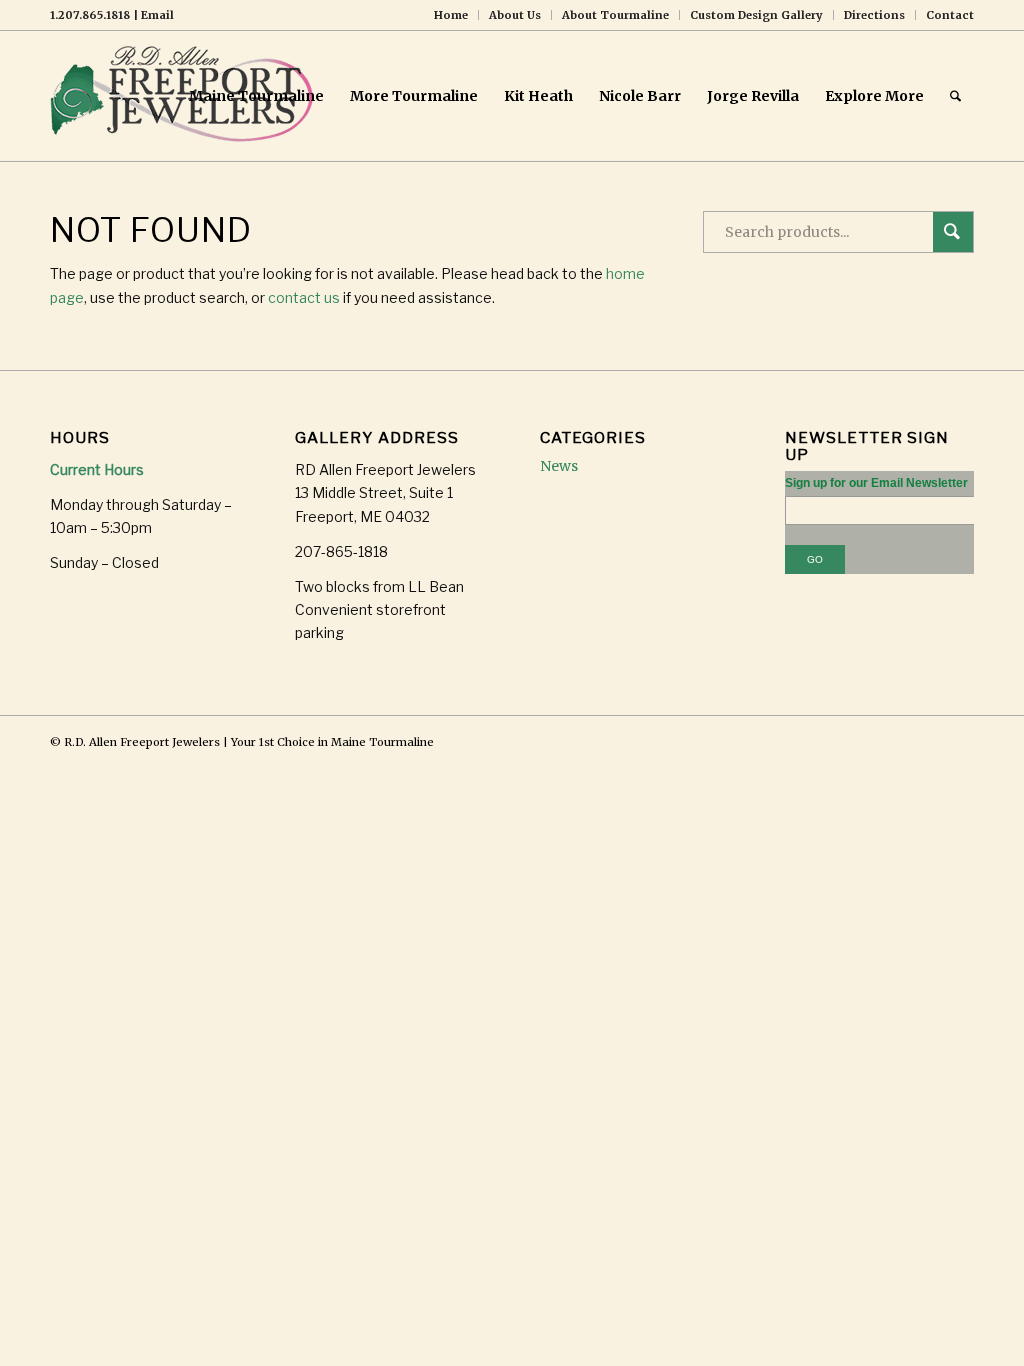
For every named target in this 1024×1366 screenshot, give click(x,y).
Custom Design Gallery (756, 15)
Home (451, 15)
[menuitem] (451, 15)
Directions (874, 15)
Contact (950, 15)
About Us (515, 15)
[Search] (955, 96)
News (559, 466)
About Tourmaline (615, 15)
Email (157, 15)
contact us (304, 297)
